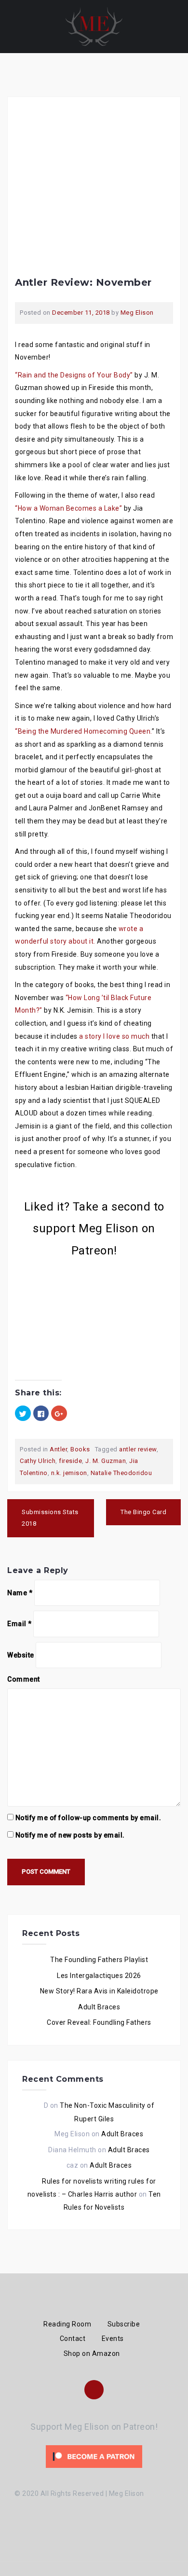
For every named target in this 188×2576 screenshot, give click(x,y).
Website (21, 1655)
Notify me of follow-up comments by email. (88, 1818)
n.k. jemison (69, 1473)
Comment (24, 1679)
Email (20, 1624)
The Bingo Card (143, 1512)
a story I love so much (114, 1036)
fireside (70, 1461)
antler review (138, 1449)
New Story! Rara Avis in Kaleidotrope (99, 1991)
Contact (73, 2339)
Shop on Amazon (92, 2353)
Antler (58, 1449)
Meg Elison (137, 313)
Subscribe (124, 2324)
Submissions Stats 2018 (50, 1518)
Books (80, 1449)
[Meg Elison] (94, 26)
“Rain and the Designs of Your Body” (74, 375)
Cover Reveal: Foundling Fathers (99, 2022)
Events (113, 2339)
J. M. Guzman (106, 1461)
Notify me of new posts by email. (70, 1835)
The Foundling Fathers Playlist (99, 1960)
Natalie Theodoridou (121, 1473)
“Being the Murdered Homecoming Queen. (83, 731)
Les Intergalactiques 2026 (99, 1976)
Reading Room (67, 2324)
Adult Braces (99, 2007)
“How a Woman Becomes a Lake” (68, 508)
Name (20, 1593)
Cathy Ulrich (38, 1461)
